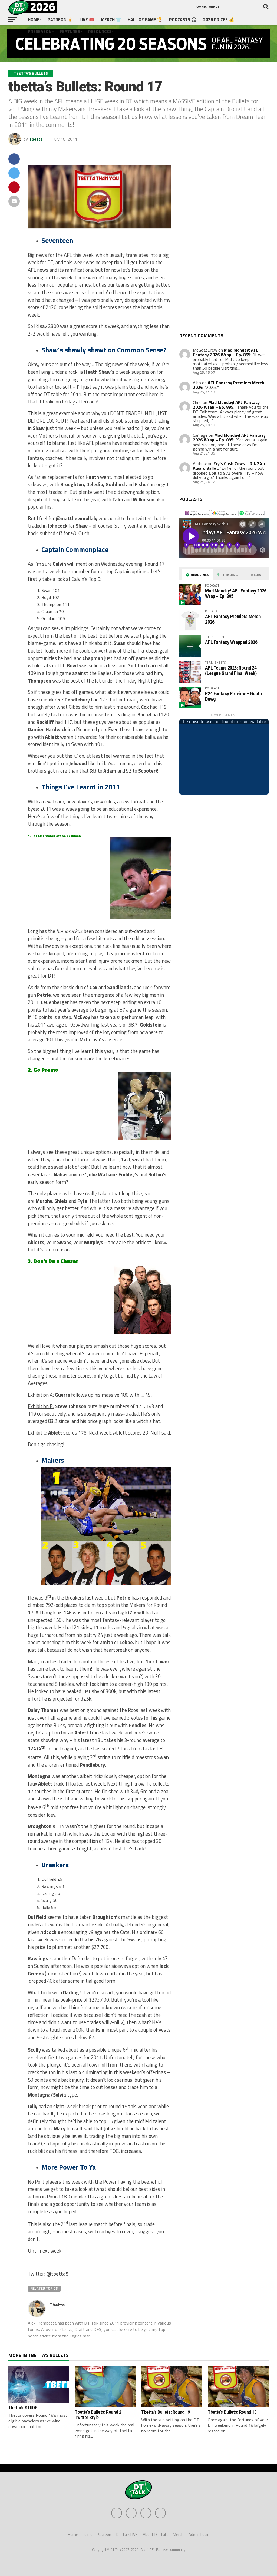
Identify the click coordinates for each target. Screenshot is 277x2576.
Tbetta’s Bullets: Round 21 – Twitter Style (101, 2415)
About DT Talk (155, 2534)
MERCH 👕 (111, 19)
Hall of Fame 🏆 (145, 19)
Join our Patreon (97, 2534)
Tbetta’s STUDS (23, 2408)
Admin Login (199, 2534)
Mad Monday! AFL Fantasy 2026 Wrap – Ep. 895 (226, 352)
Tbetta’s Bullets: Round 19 (166, 2412)
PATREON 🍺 (60, 19)
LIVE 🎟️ (87, 19)
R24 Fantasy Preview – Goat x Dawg (234, 696)
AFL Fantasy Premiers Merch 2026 (229, 385)
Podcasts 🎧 (183, 19)
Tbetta (36, 139)
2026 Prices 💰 (219, 19)
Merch (178, 2534)
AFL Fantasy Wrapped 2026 (231, 642)
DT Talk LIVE (127, 2534)
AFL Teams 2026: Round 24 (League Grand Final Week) (231, 671)
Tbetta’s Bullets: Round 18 (232, 2412)
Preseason (40, 31)
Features (70, 31)
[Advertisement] (220, 243)
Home (34, 19)
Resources (100, 31)
